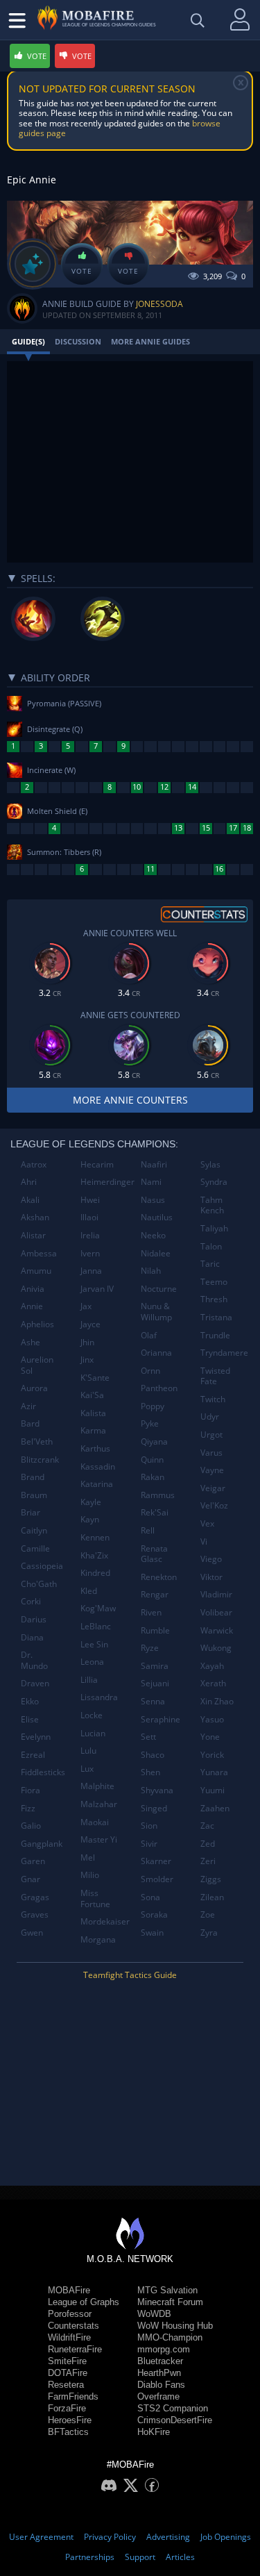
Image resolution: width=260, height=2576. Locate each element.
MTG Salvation (167, 2290)
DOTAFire (68, 2373)
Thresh (214, 1299)
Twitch (213, 1399)
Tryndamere (224, 1353)
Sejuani (155, 1683)
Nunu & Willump (156, 1312)
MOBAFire (69, 2290)
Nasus (153, 1200)
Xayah (212, 1666)
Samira (155, 1666)
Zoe (208, 1914)
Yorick (212, 1755)
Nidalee (156, 1253)
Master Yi (99, 1839)
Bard (30, 1423)
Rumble (155, 1630)
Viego (211, 1559)
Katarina (97, 1484)
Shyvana (157, 1790)
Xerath (213, 1683)
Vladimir (216, 1594)
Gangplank (42, 1844)
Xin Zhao (217, 1701)
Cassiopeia (42, 1566)
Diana (32, 1637)
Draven (35, 1683)
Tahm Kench (212, 1205)
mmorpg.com (164, 2349)
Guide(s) (28, 341)
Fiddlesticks (43, 1772)
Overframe (158, 2396)
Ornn (150, 1371)
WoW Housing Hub (175, 2326)
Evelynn (36, 1737)
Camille (35, 1548)
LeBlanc (96, 1626)
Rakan (153, 1477)
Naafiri (154, 1164)
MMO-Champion (170, 2337)
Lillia (89, 1680)
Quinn (152, 1460)
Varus (211, 1453)
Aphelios (37, 1324)
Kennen (95, 1537)
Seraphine (161, 1719)
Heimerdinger (105, 1182)
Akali (30, 1200)
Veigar (213, 1488)
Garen (33, 1861)
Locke (92, 1715)
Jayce (90, 1324)
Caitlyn (34, 1530)
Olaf (149, 1335)
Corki (31, 1601)
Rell (148, 1530)
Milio (90, 1875)
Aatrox (34, 1164)
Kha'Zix (94, 1555)
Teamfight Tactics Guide (130, 1975)
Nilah (151, 1271)
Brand (33, 1477)
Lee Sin (94, 1644)
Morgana (98, 1939)
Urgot (211, 1435)
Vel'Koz (214, 1505)
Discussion (78, 341)
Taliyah (214, 1228)
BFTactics (68, 2432)
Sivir (149, 1844)
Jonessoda (159, 304)
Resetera (66, 2385)
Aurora (34, 1388)
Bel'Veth (37, 1441)
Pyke (150, 1423)
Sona (150, 1897)
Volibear (216, 1612)
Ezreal (33, 1755)
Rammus (158, 1495)
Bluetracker (160, 2361)
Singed (154, 1808)
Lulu (88, 1751)
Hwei (90, 1200)
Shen (150, 1772)
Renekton (159, 1577)
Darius (34, 1619)
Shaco (153, 1755)
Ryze (150, 1648)
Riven (151, 1612)
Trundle (215, 1335)
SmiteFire (67, 2361)
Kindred (95, 1573)
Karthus (95, 1448)
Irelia (90, 1235)
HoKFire (154, 2432)
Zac (207, 1826)
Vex (207, 1523)
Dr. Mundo (34, 1660)
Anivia (33, 1289)
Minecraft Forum (170, 2302)
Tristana (216, 1317)
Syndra (214, 1182)
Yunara (214, 1772)
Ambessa (39, 1253)
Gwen (32, 1933)
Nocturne (159, 1289)
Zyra (209, 1933)
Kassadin (98, 1466)
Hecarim (97, 1164)
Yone (210, 1737)
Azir (28, 1406)
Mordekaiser (105, 1921)
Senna (153, 1701)
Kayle (91, 1502)
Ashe (31, 1342)
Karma (93, 1430)
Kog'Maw (98, 1608)
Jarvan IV (97, 1289)
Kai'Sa (92, 1395)
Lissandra (99, 1697)
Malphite (97, 1786)
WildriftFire (69, 2337)
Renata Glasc (154, 1554)
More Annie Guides (150, 341)
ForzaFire (67, 2408)
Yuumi (213, 1790)
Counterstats (73, 2326)
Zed (208, 1844)
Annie (32, 1306)
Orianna (156, 1353)
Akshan (35, 1217)
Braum (34, 1495)
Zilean (212, 1897)
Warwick (217, 1630)
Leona (92, 1662)
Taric (210, 1264)
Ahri (29, 1182)
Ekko (30, 1701)
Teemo (214, 1282)
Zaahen (215, 1808)
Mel (88, 1858)
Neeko (153, 1235)
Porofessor (70, 2314)
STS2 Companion (173, 2408)
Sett (148, 1737)
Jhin (87, 1342)
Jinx (87, 1360)
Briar (31, 1512)
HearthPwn (159, 2373)
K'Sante (95, 1378)
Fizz (28, 1808)
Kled (89, 1591)
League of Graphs (84, 2302)
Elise (30, 1719)
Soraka (154, 1914)
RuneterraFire (75, 2349)
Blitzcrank (40, 1460)
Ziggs (211, 1879)
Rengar (155, 1594)
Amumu (36, 1271)
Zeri (208, 1861)
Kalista (93, 1413)
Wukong (216, 1648)
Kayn (90, 1519)
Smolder (157, 1879)
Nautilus (157, 1217)
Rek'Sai (155, 1512)
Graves (35, 1914)
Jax (86, 1306)
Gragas (35, 1897)
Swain (152, 1933)
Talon (211, 1246)
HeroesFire (70, 2420)
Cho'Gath (39, 1584)
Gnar (31, 1879)
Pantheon (159, 1388)
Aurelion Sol (37, 1365)
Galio (31, 1826)
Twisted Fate (215, 1376)
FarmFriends (73, 2396)
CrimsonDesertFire (175, 2420)
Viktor (211, 1577)
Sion (149, 1826)
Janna (91, 1271)
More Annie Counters (130, 1100)
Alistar (33, 1235)
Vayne (212, 1470)
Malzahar (99, 1804)
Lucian (93, 1733)
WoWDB (154, 2314)
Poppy (153, 1406)
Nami (151, 1182)
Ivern (90, 1253)
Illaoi (89, 1217)
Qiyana (154, 1441)
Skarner (156, 1861)
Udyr (210, 1416)
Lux (87, 1769)
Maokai (95, 1822)
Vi (204, 1542)
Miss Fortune (95, 1898)
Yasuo (212, 1719)
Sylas (210, 1164)
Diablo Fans (161, 2385)
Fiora (31, 1790)
